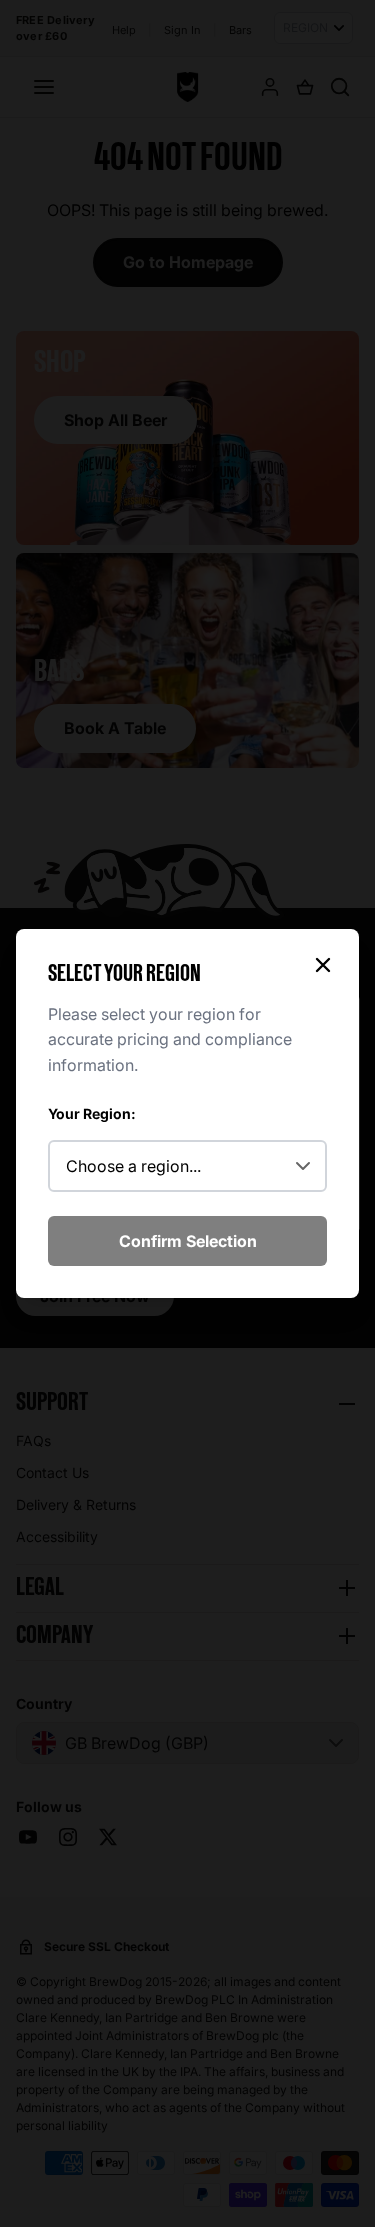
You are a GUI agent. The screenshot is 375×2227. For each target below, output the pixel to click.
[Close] (323, 965)
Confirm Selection (188, 1241)
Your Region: (92, 1113)
